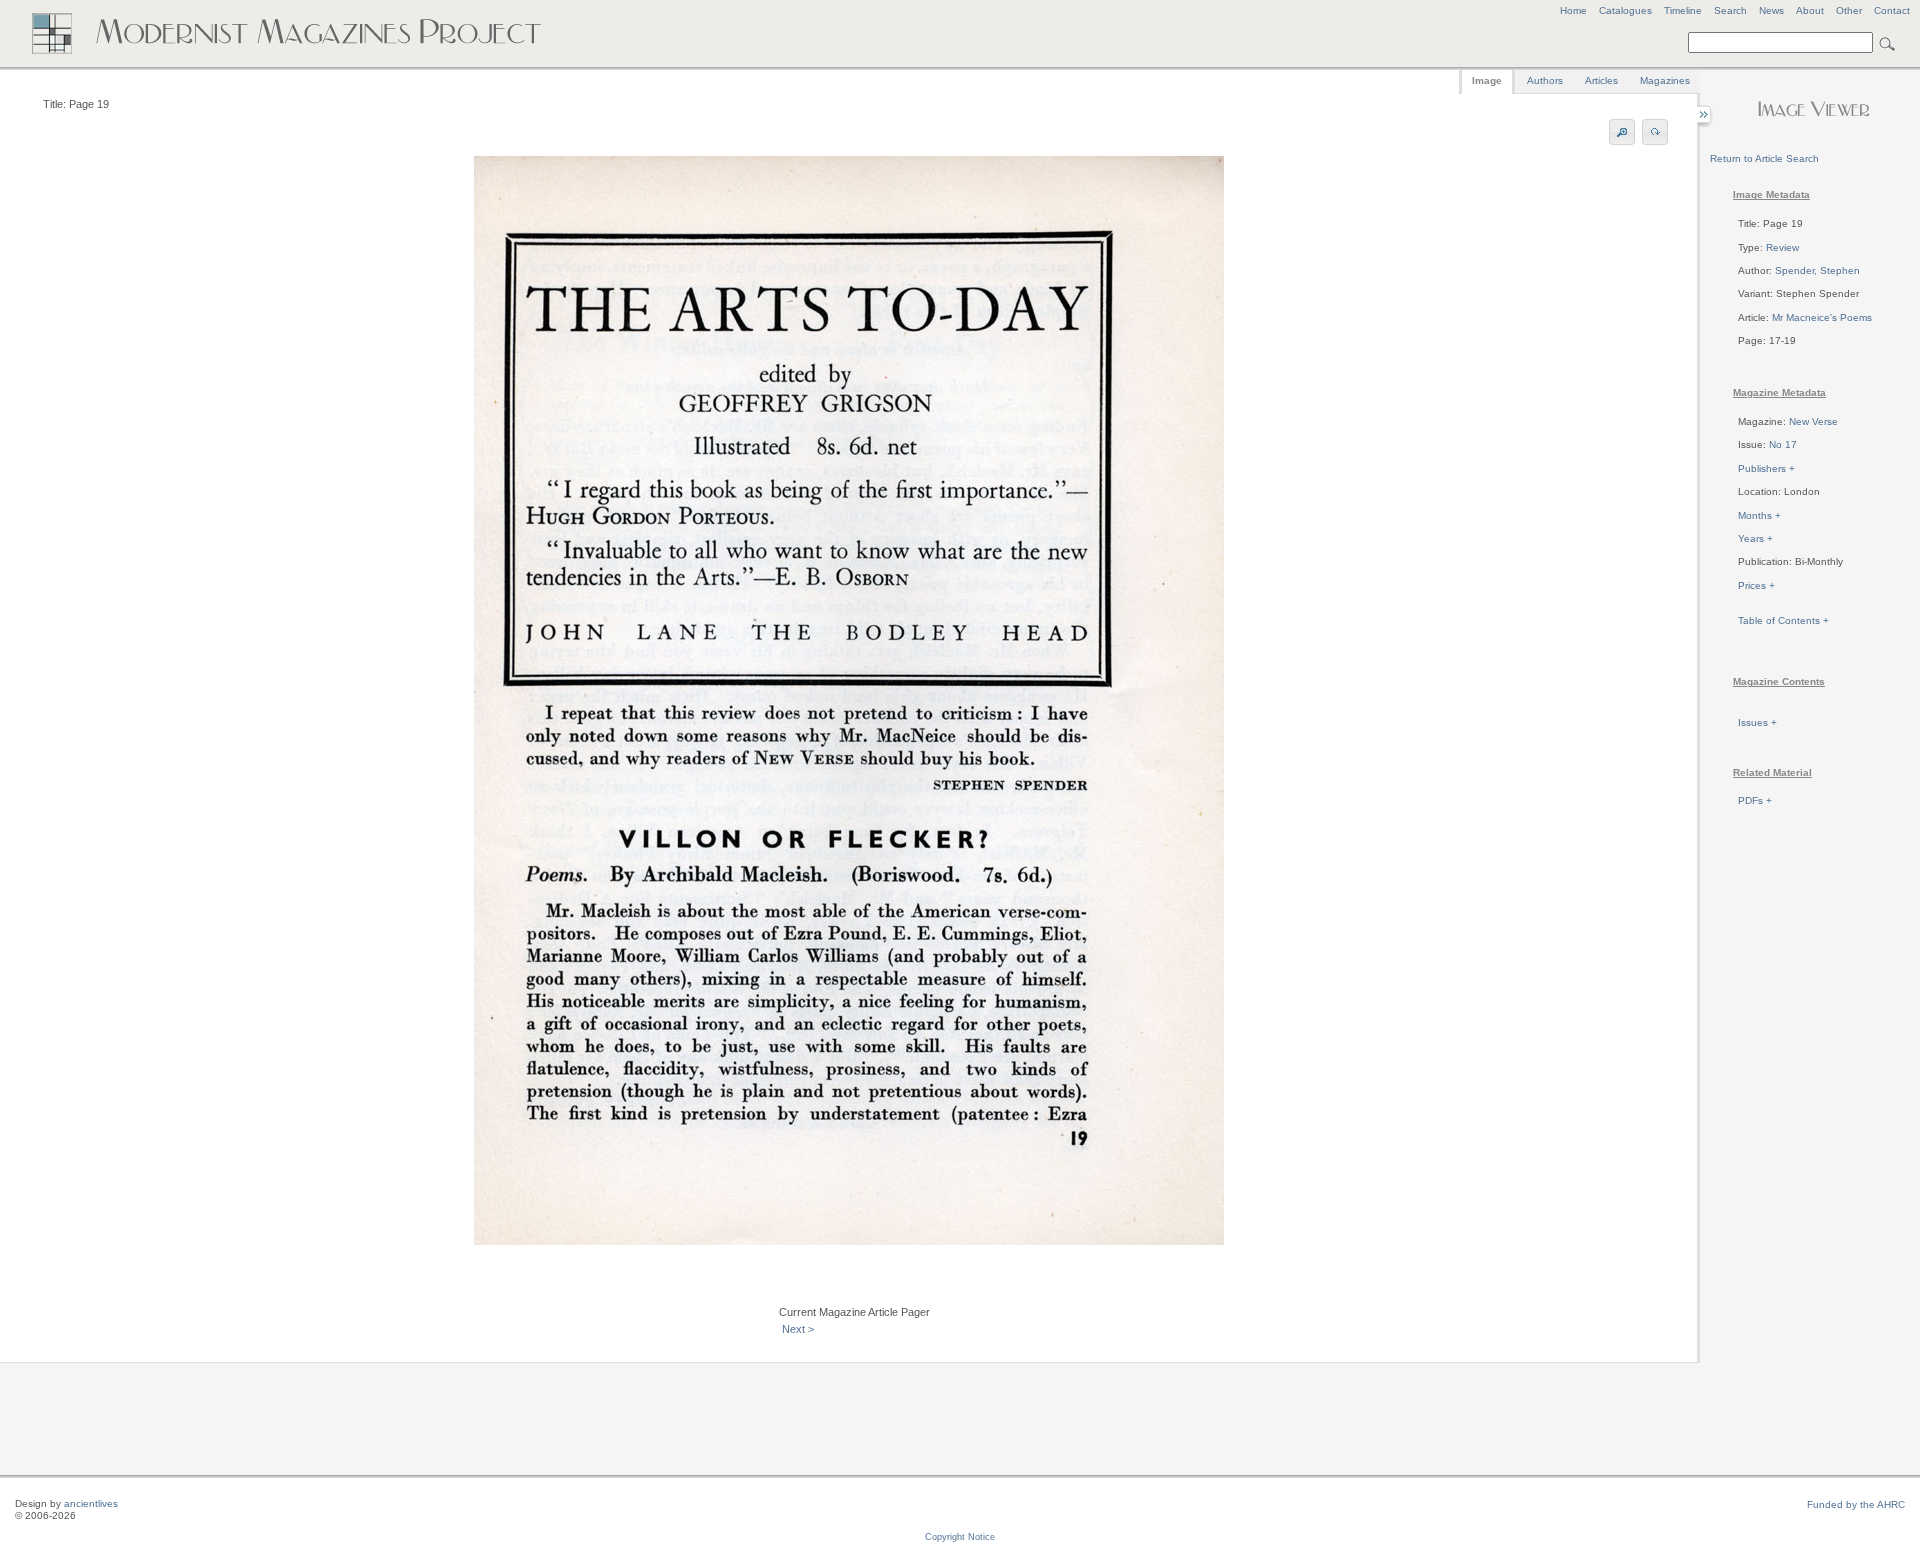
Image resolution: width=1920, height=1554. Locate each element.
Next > (798, 1329)
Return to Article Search (1764, 158)
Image (1487, 80)
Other (1849, 10)
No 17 (1783, 444)
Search (1730, 10)
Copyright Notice (960, 1537)
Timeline (1683, 10)
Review (1782, 247)
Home (1573, 10)
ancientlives (91, 1503)
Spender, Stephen (1817, 270)
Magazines (1665, 80)
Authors (1545, 80)
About (1810, 10)
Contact (1892, 10)
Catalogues (1625, 10)
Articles (1601, 80)
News (1771, 10)
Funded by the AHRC (1856, 1504)
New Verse (1813, 421)
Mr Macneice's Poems (1822, 317)
